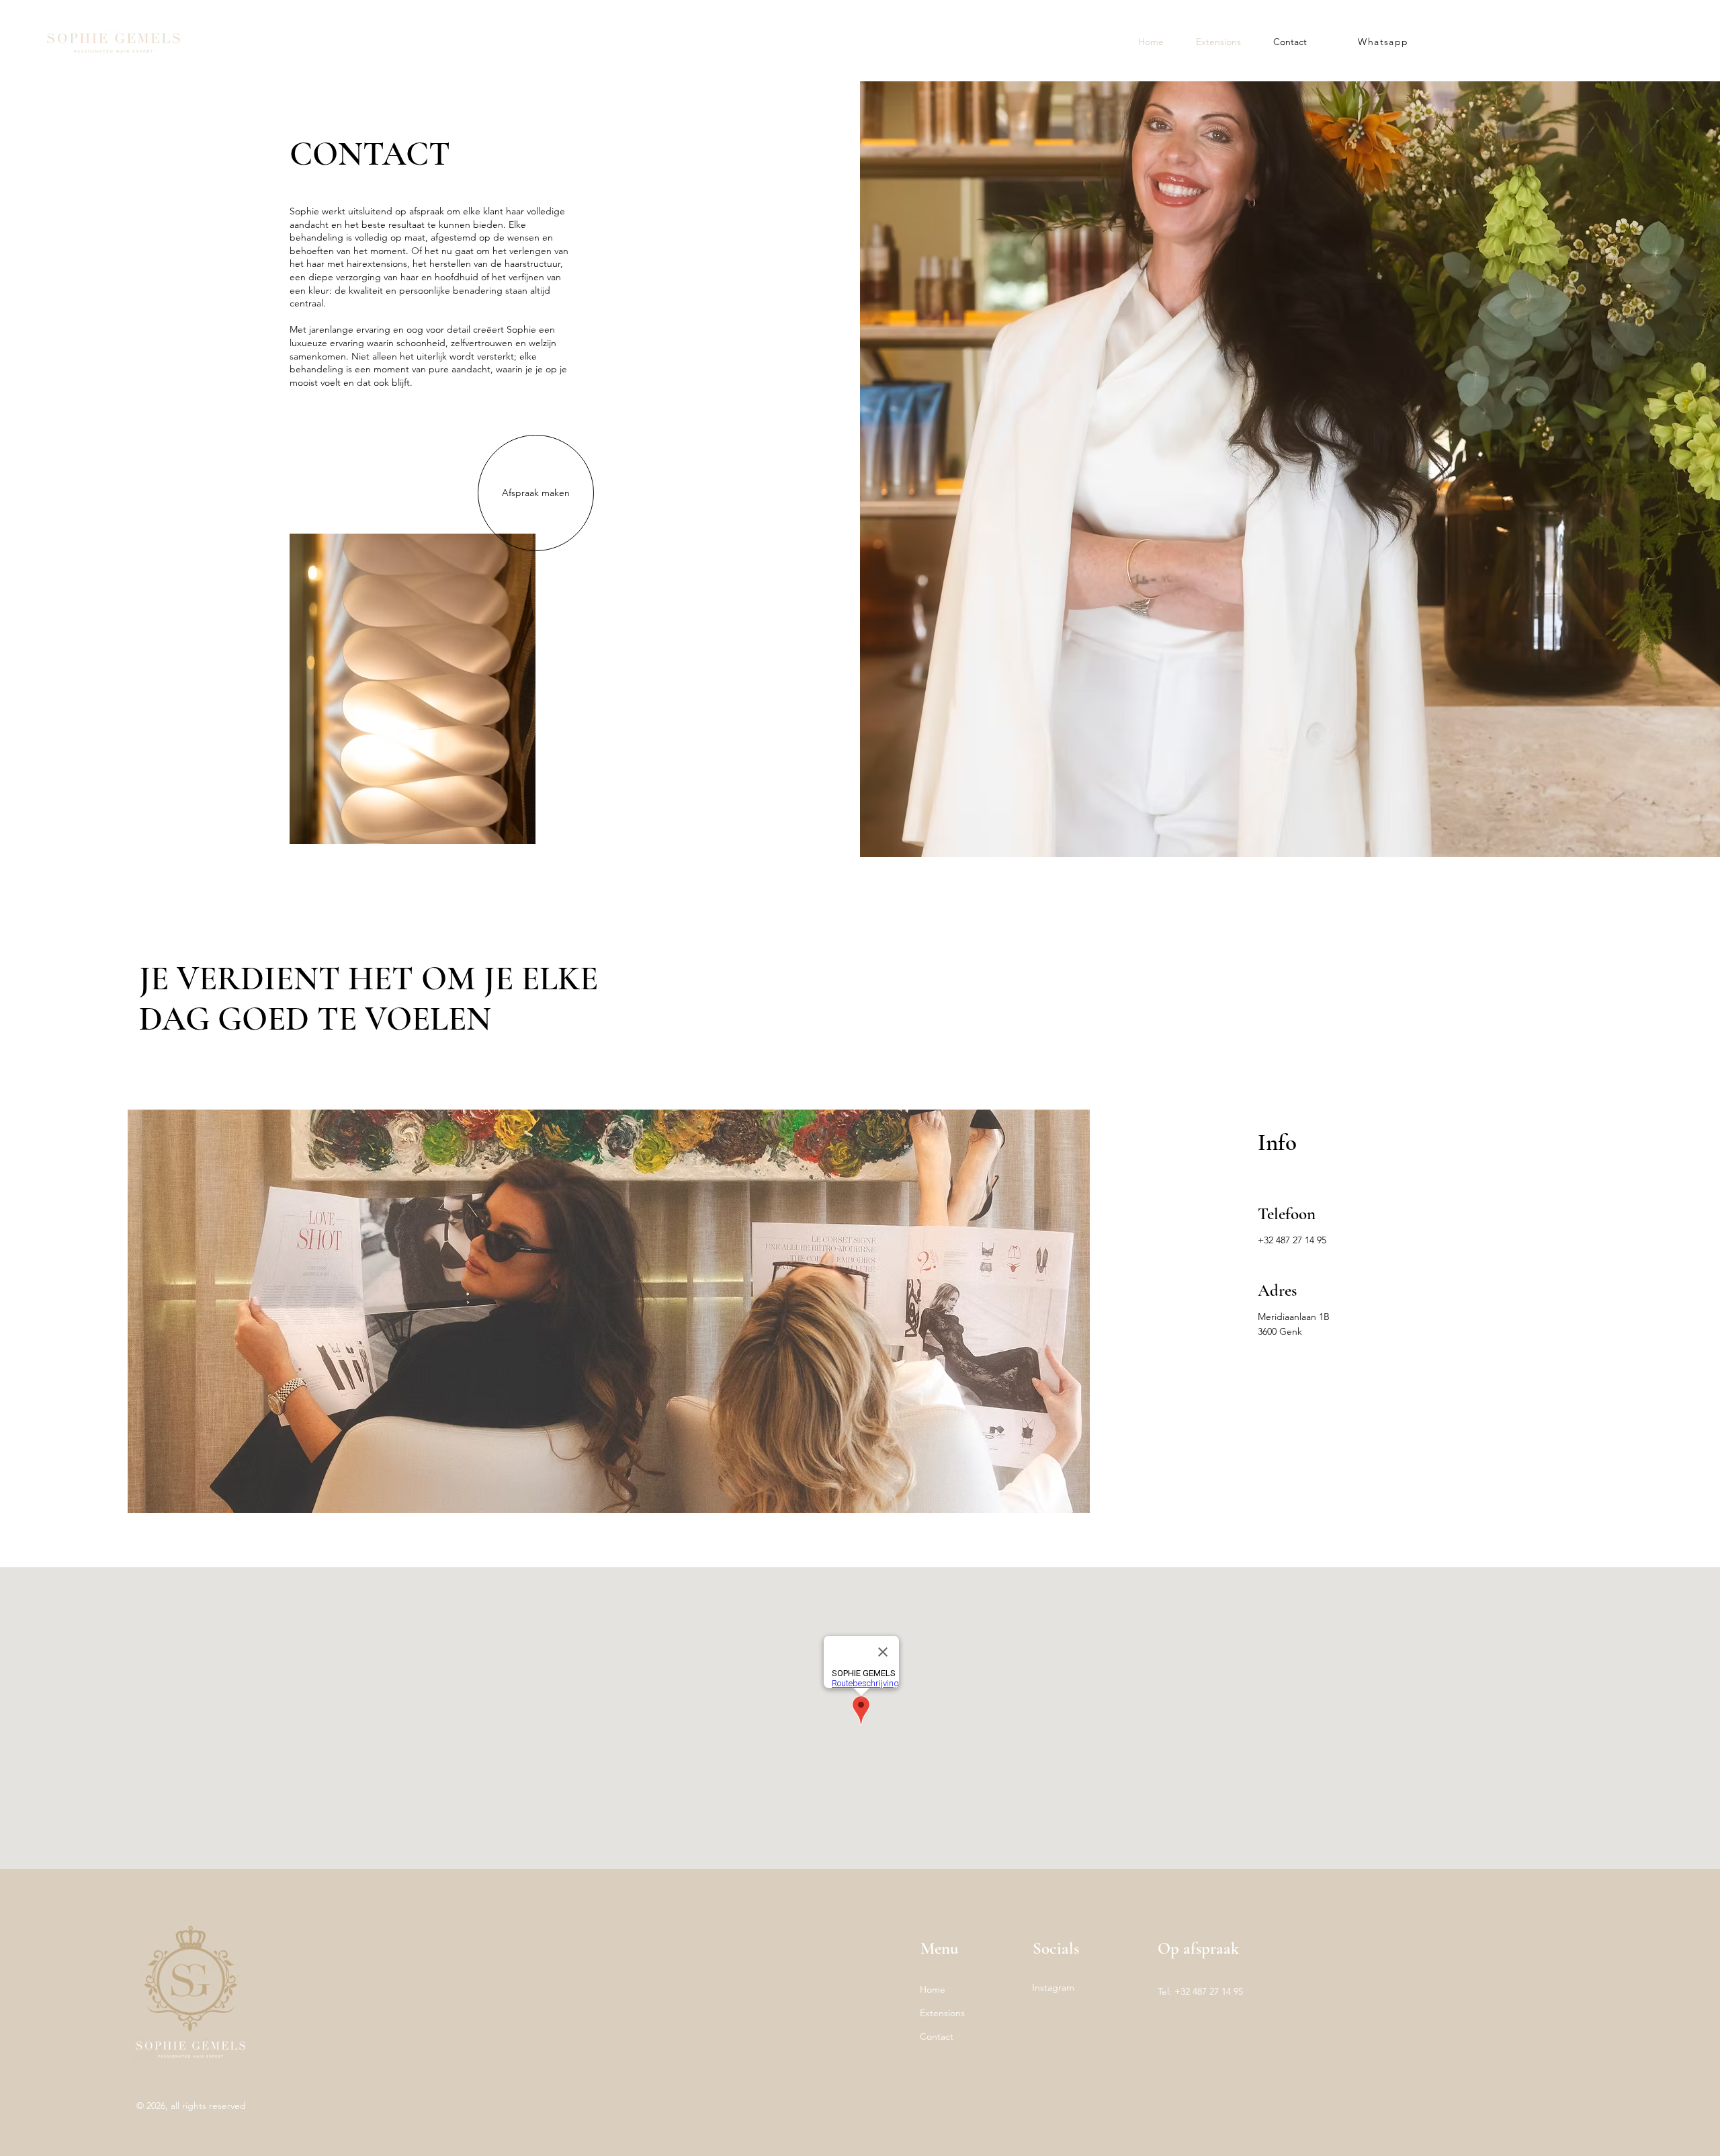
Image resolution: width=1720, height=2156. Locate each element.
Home (933, 1989)
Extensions (942, 2013)
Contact (937, 2036)
